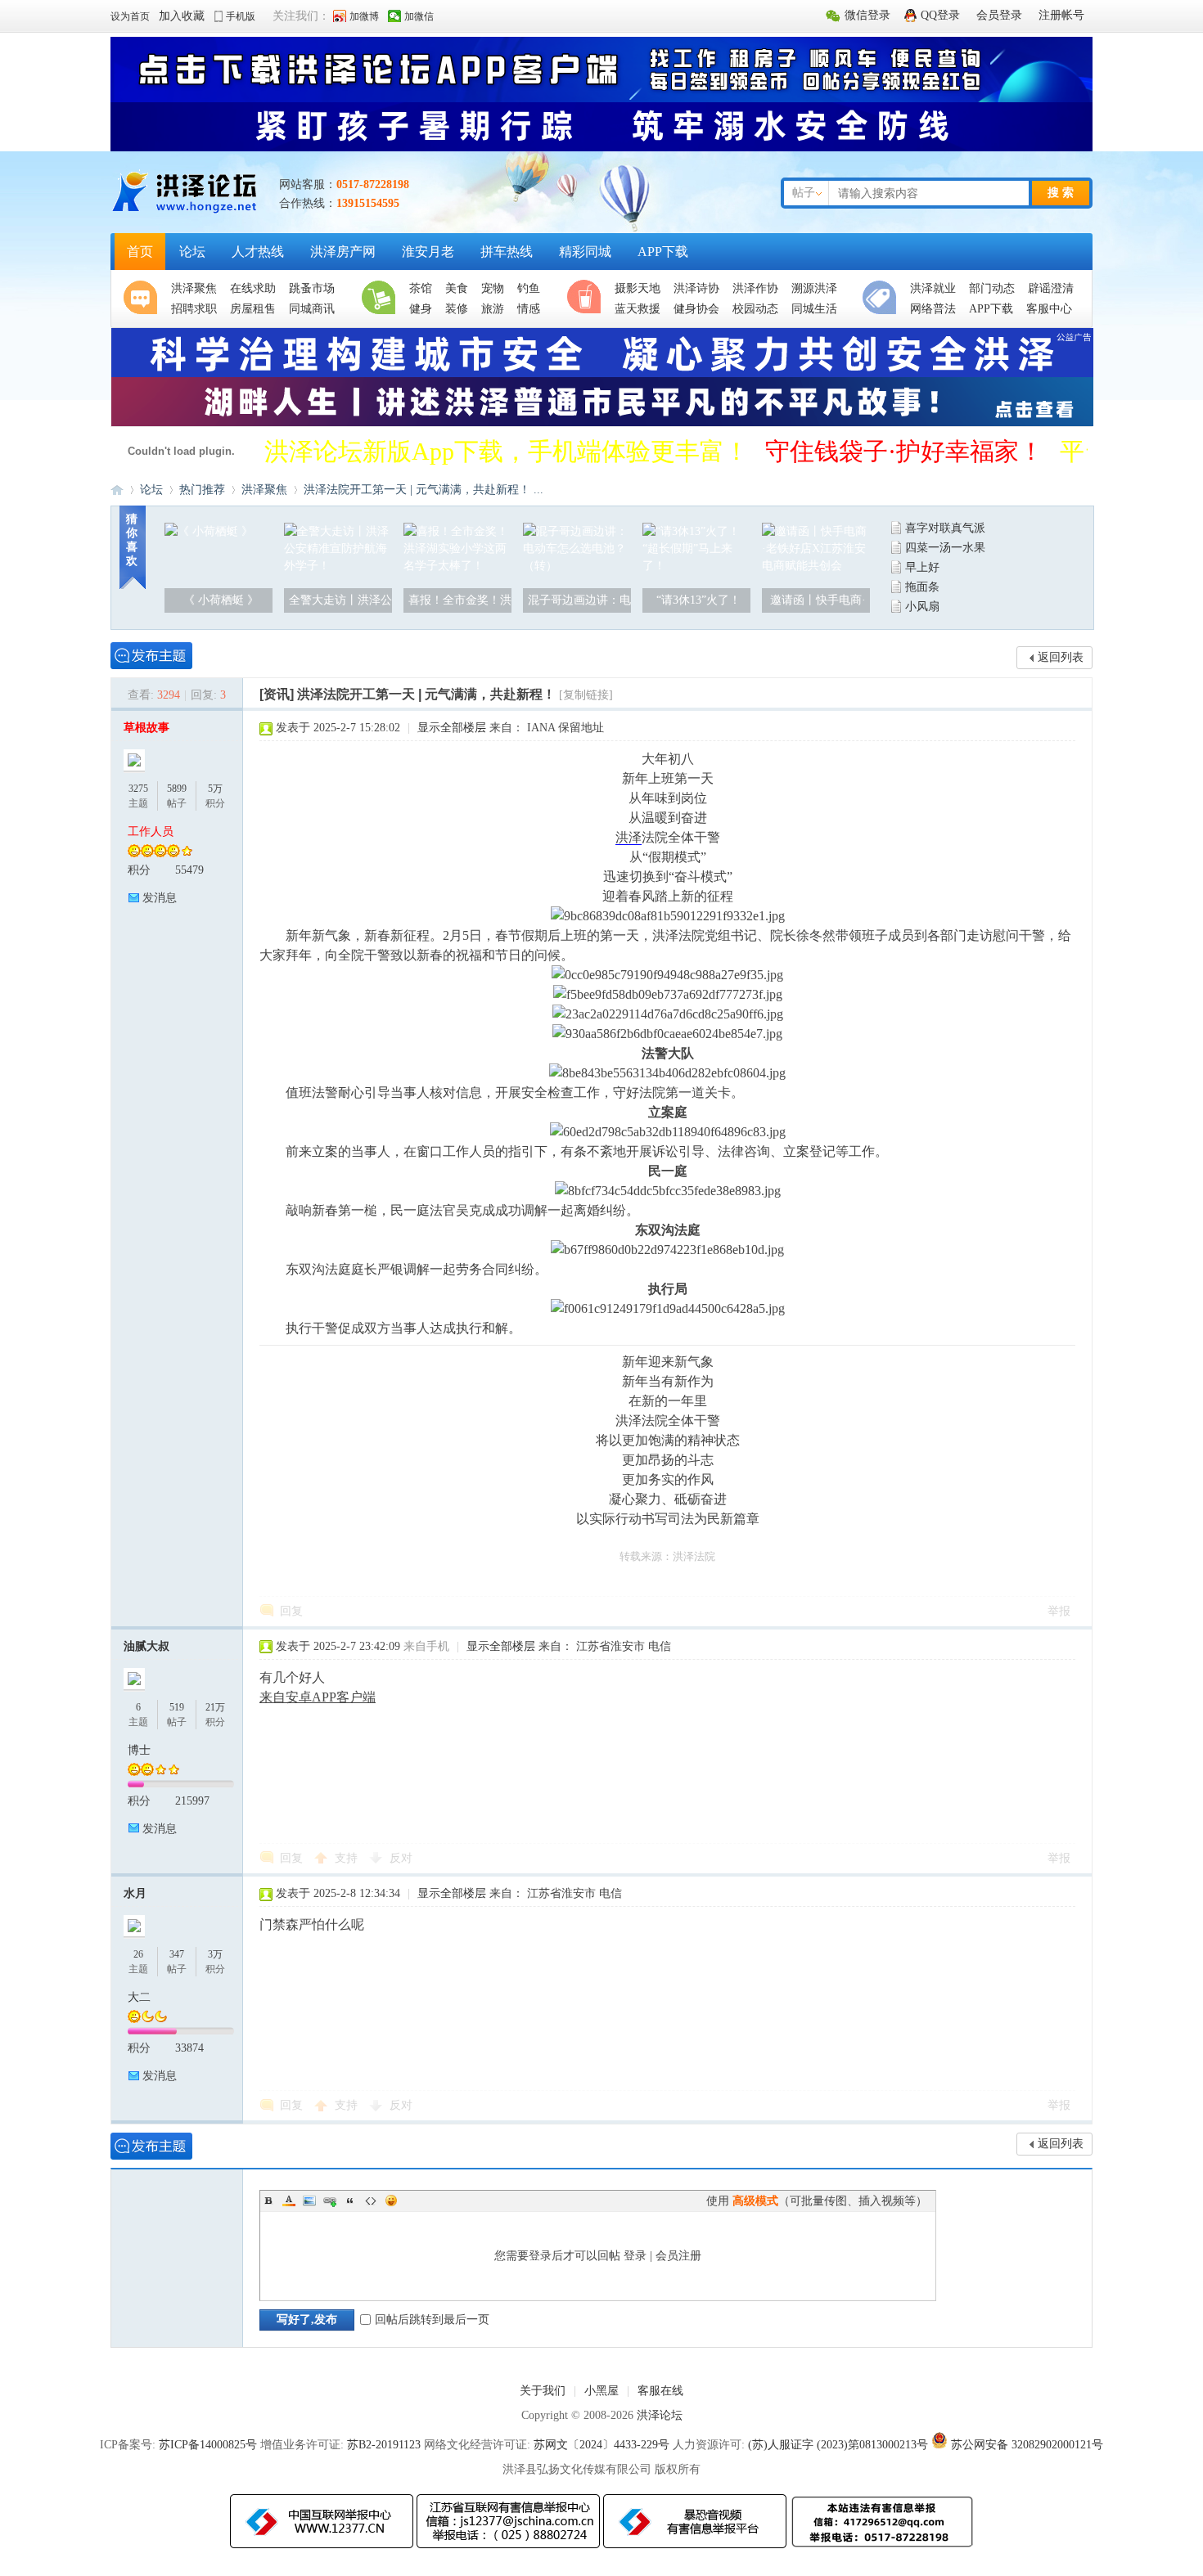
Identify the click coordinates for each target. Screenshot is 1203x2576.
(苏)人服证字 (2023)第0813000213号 (838, 2445)
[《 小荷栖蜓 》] (209, 531)
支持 (348, 1858)
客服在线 (660, 2391)
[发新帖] (151, 656)
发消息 (160, 898)
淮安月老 (428, 252)
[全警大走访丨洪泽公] (338, 566)
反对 (401, 1858)
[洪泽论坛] (187, 212)
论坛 (192, 252)
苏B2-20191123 (384, 2445)
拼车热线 (507, 252)
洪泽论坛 (117, 490)
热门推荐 (202, 490)
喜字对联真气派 (945, 528)
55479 (189, 870)
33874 (189, 2048)
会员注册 (678, 2256)
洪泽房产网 (343, 252)
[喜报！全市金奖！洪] (457, 566)
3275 (138, 789)
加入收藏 (182, 16)
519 (177, 1707)
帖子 (804, 193)
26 (138, 1954)
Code (371, 2201)
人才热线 (258, 252)
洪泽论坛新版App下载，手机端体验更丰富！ (507, 451)
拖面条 (922, 587)
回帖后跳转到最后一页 (432, 2320)
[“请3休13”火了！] (696, 566)
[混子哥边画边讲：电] (577, 566)
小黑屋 (601, 2391)
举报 (1059, 1611)
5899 (177, 789)
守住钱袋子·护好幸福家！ (904, 451)
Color (289, 2201)
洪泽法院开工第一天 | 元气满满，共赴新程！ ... (424, 490)
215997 (192, 1801)
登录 (635, 2256)
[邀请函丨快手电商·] (816, 566)
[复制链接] (586, 695)
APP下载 (663, 252)
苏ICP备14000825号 (208, 2445)
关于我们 (543, 2391)
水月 (135, 1893)
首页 (140, 252)
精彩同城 (585, 252)
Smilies (391, 2201)
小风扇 (922, 607)
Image (309, 2201)
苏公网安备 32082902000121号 (1027, 2445)
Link (330, 2201)
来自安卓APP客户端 (318, 1697)
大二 (139, 1997)
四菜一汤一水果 (945, 548)
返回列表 (1061, 657)
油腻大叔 (146, 1646)
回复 (291, 1611)
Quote (350, 2201)
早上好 (922, 567)
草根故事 (146, 728)
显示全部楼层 (452, 728)
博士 (139, 1750)
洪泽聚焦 (264, 490)
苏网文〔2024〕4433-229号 (601, 2445)
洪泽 (629, 837)
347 (177, 1954)
